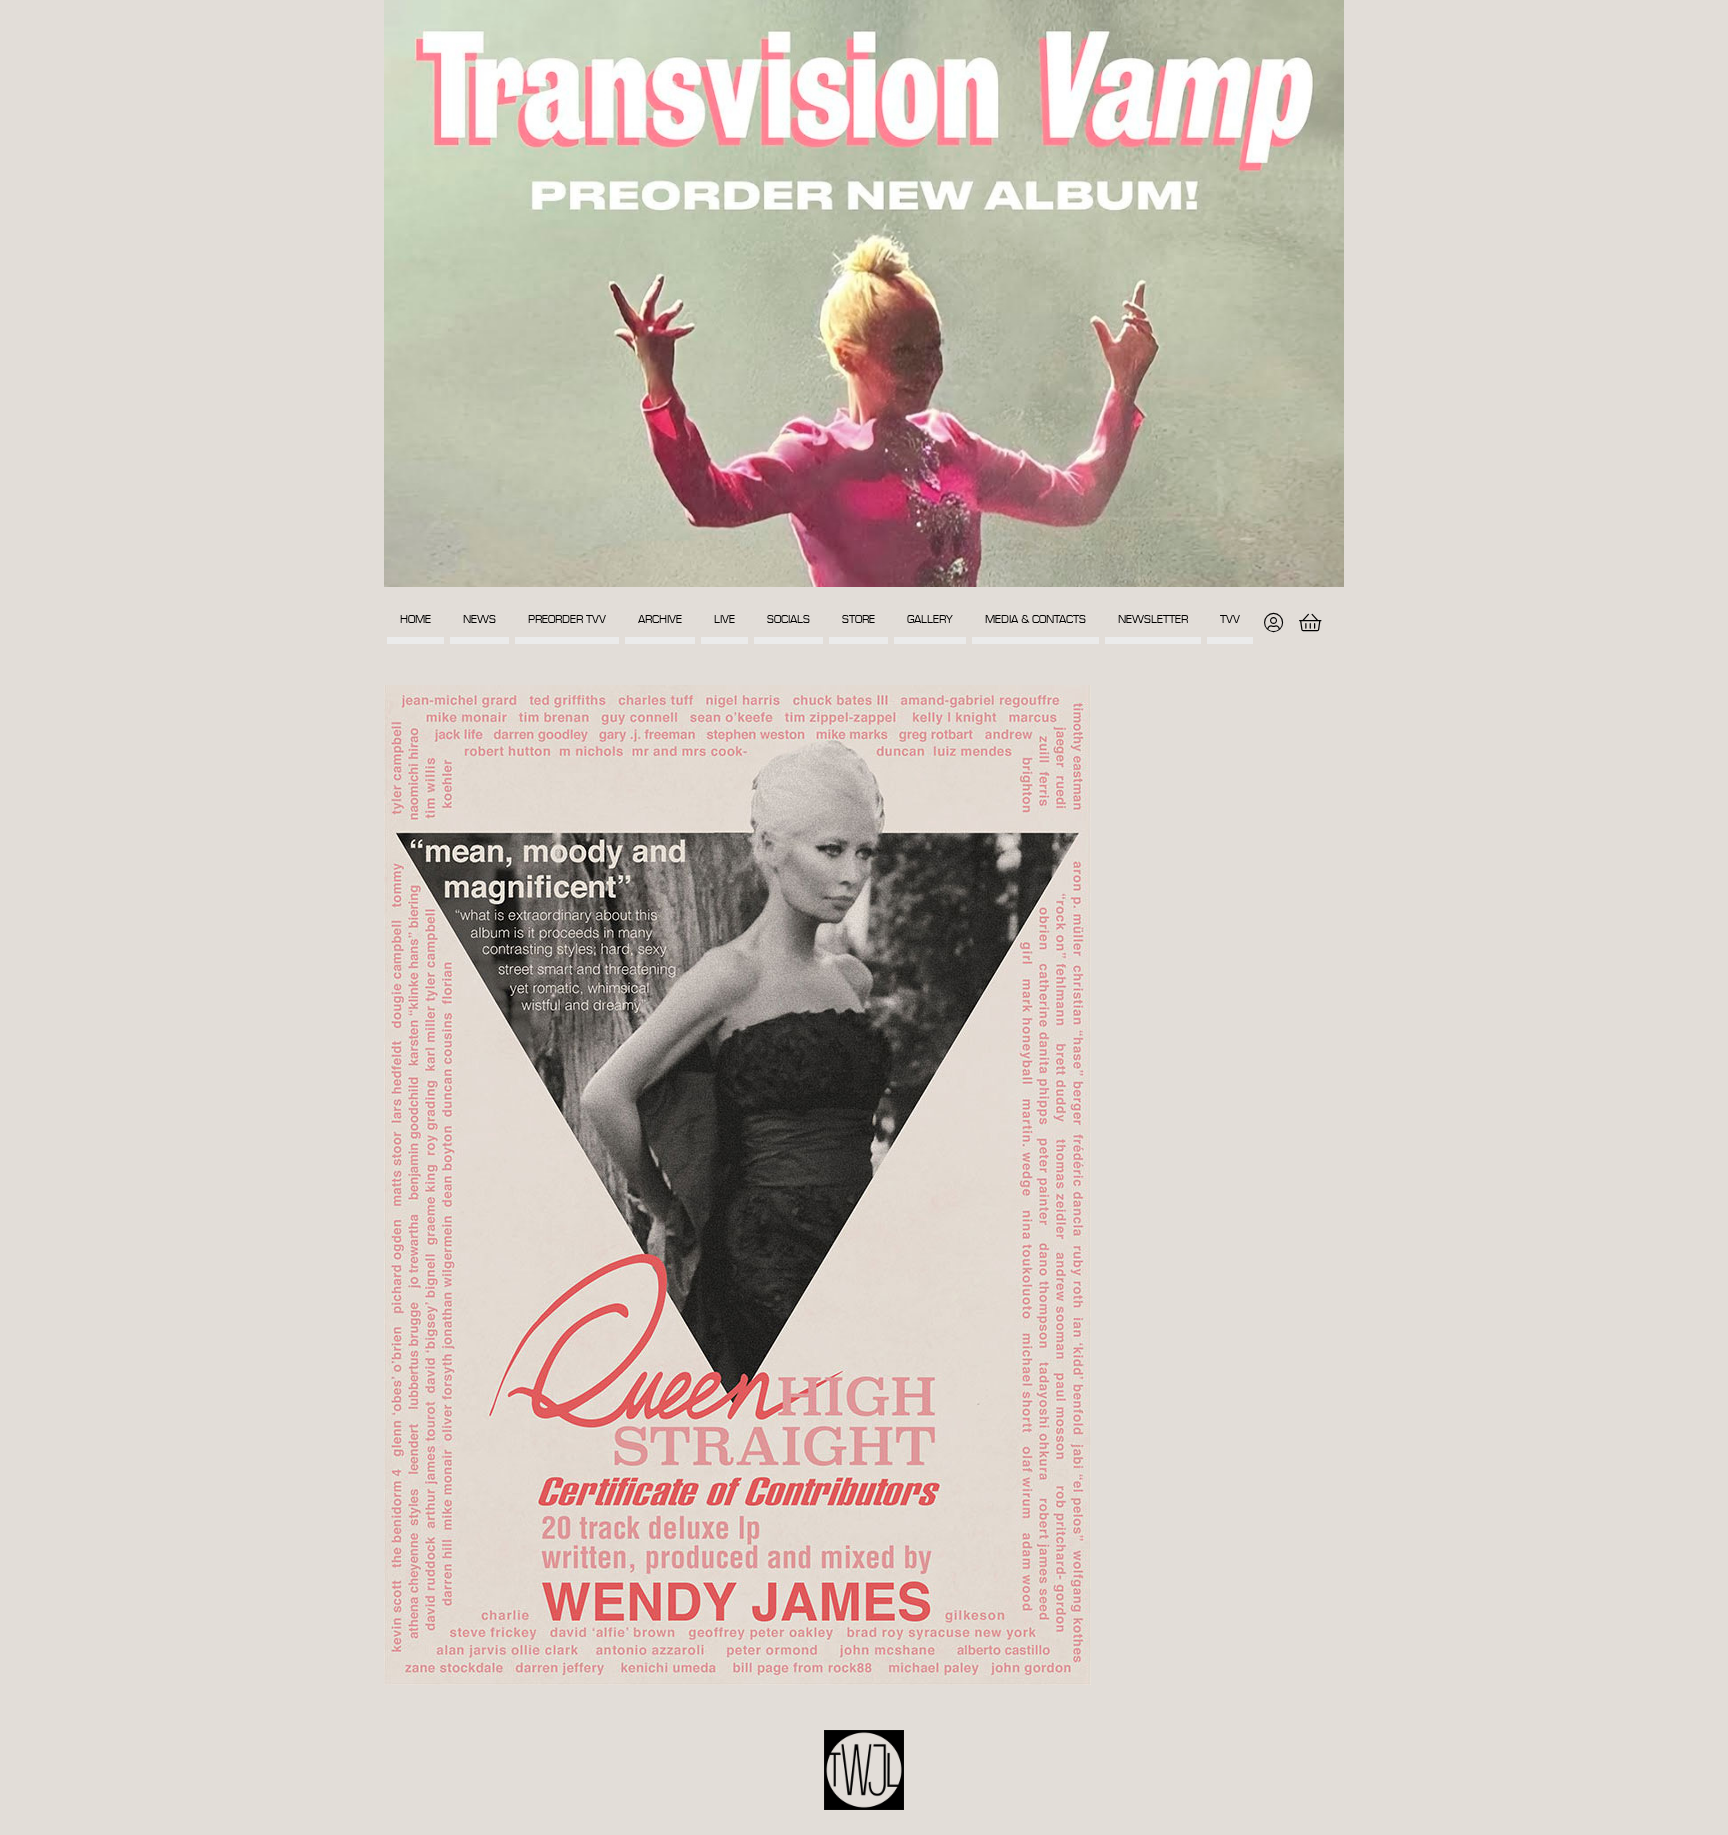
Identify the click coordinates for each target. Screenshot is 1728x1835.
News (479, 619)
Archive (660, 619)
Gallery (930, 619)
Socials (788, 619)
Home (415, 619)
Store (858, 619)
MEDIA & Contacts (1035, 619)
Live (724, 619)
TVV (1230, 619)
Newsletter (1153, 619)
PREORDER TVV (567, 619)
